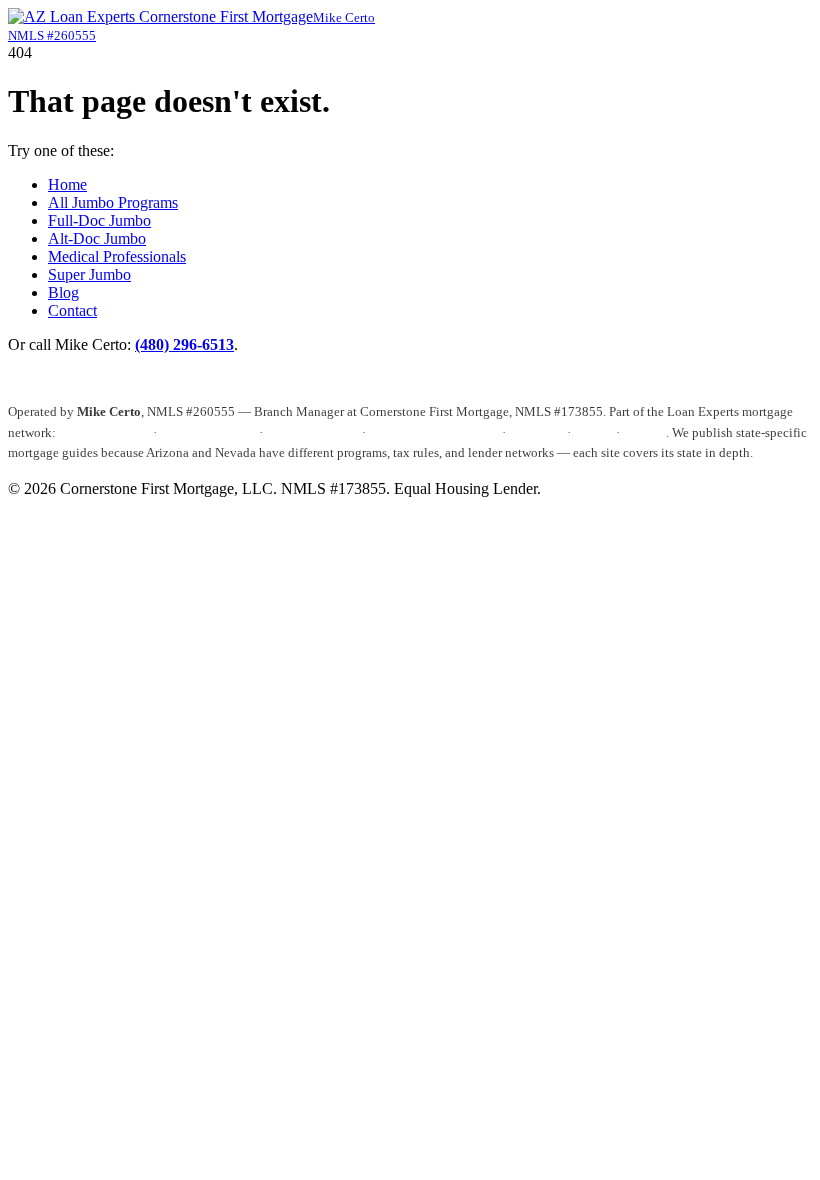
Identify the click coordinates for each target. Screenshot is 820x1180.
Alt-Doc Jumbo (97, 238)
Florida (593, 432)
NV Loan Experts (312, 432)
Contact (72, 310)
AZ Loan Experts (104, 432)
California (536, 432)
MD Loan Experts (208, 432)
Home (67, 184)
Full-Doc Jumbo (99, 220)
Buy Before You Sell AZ (434, 432)
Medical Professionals (117, 256)
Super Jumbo (89, 274)
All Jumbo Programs (113, 202)
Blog (63, 292)
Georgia (644, 432)
